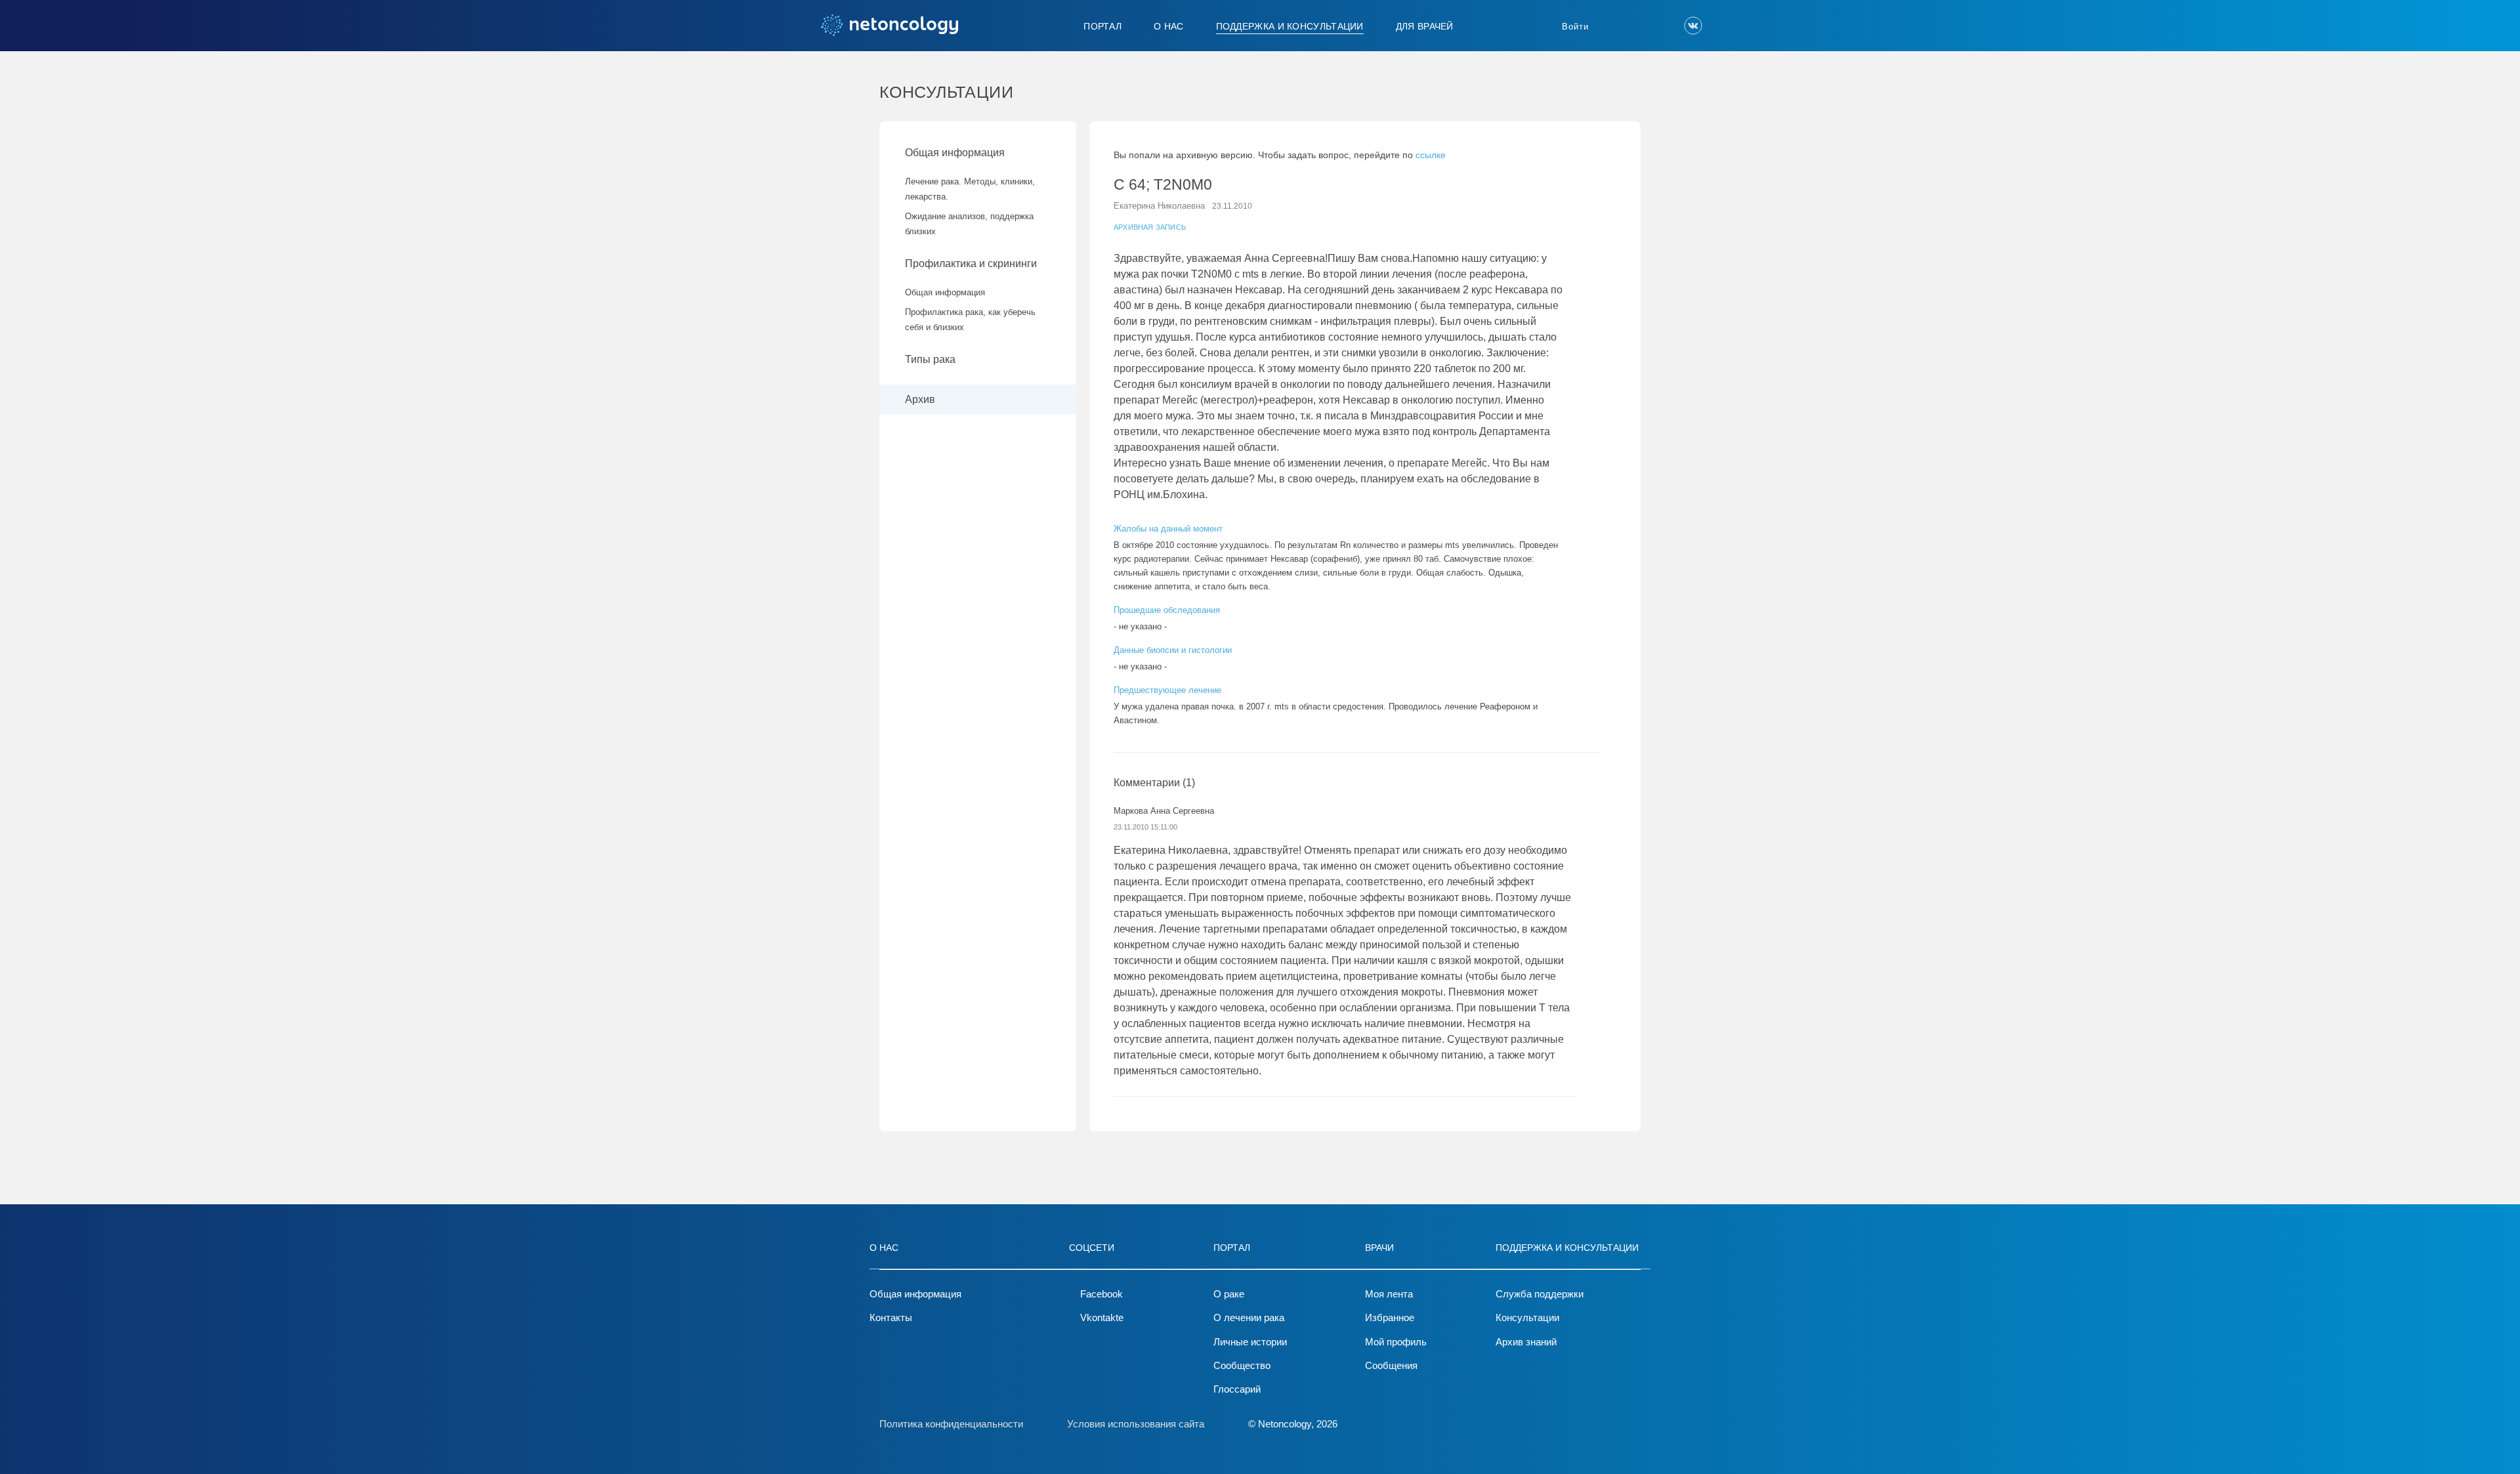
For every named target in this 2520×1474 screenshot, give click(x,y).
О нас (1169, 26)
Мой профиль (1396, 1342)
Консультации (1527, 1317)
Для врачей (1425, 26)
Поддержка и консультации (1290, 26)
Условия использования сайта (1136, 1424)
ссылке (1431, 155)
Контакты (891, 1317)
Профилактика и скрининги (971, 263)
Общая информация (955, 153)
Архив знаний (1526, 1342)
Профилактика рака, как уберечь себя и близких (970, 320)
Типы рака (932, 359)
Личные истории (1250, 1342)
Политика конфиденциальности (951, 1424)
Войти (1575, 27)
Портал (1102, 26)
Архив (920, 399)
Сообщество (1242, 1365)
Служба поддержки (1540, 1294)
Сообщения (1391, 1365)
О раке (1229, 1294)
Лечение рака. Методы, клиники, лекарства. (970, 189)
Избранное (1390, 1317)
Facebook (1102, 1294)
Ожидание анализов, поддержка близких (969, 224)
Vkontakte (1102, 1317)
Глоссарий (1237, 1389)
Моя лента (1389, 1294)
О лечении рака (1249, 1317)
